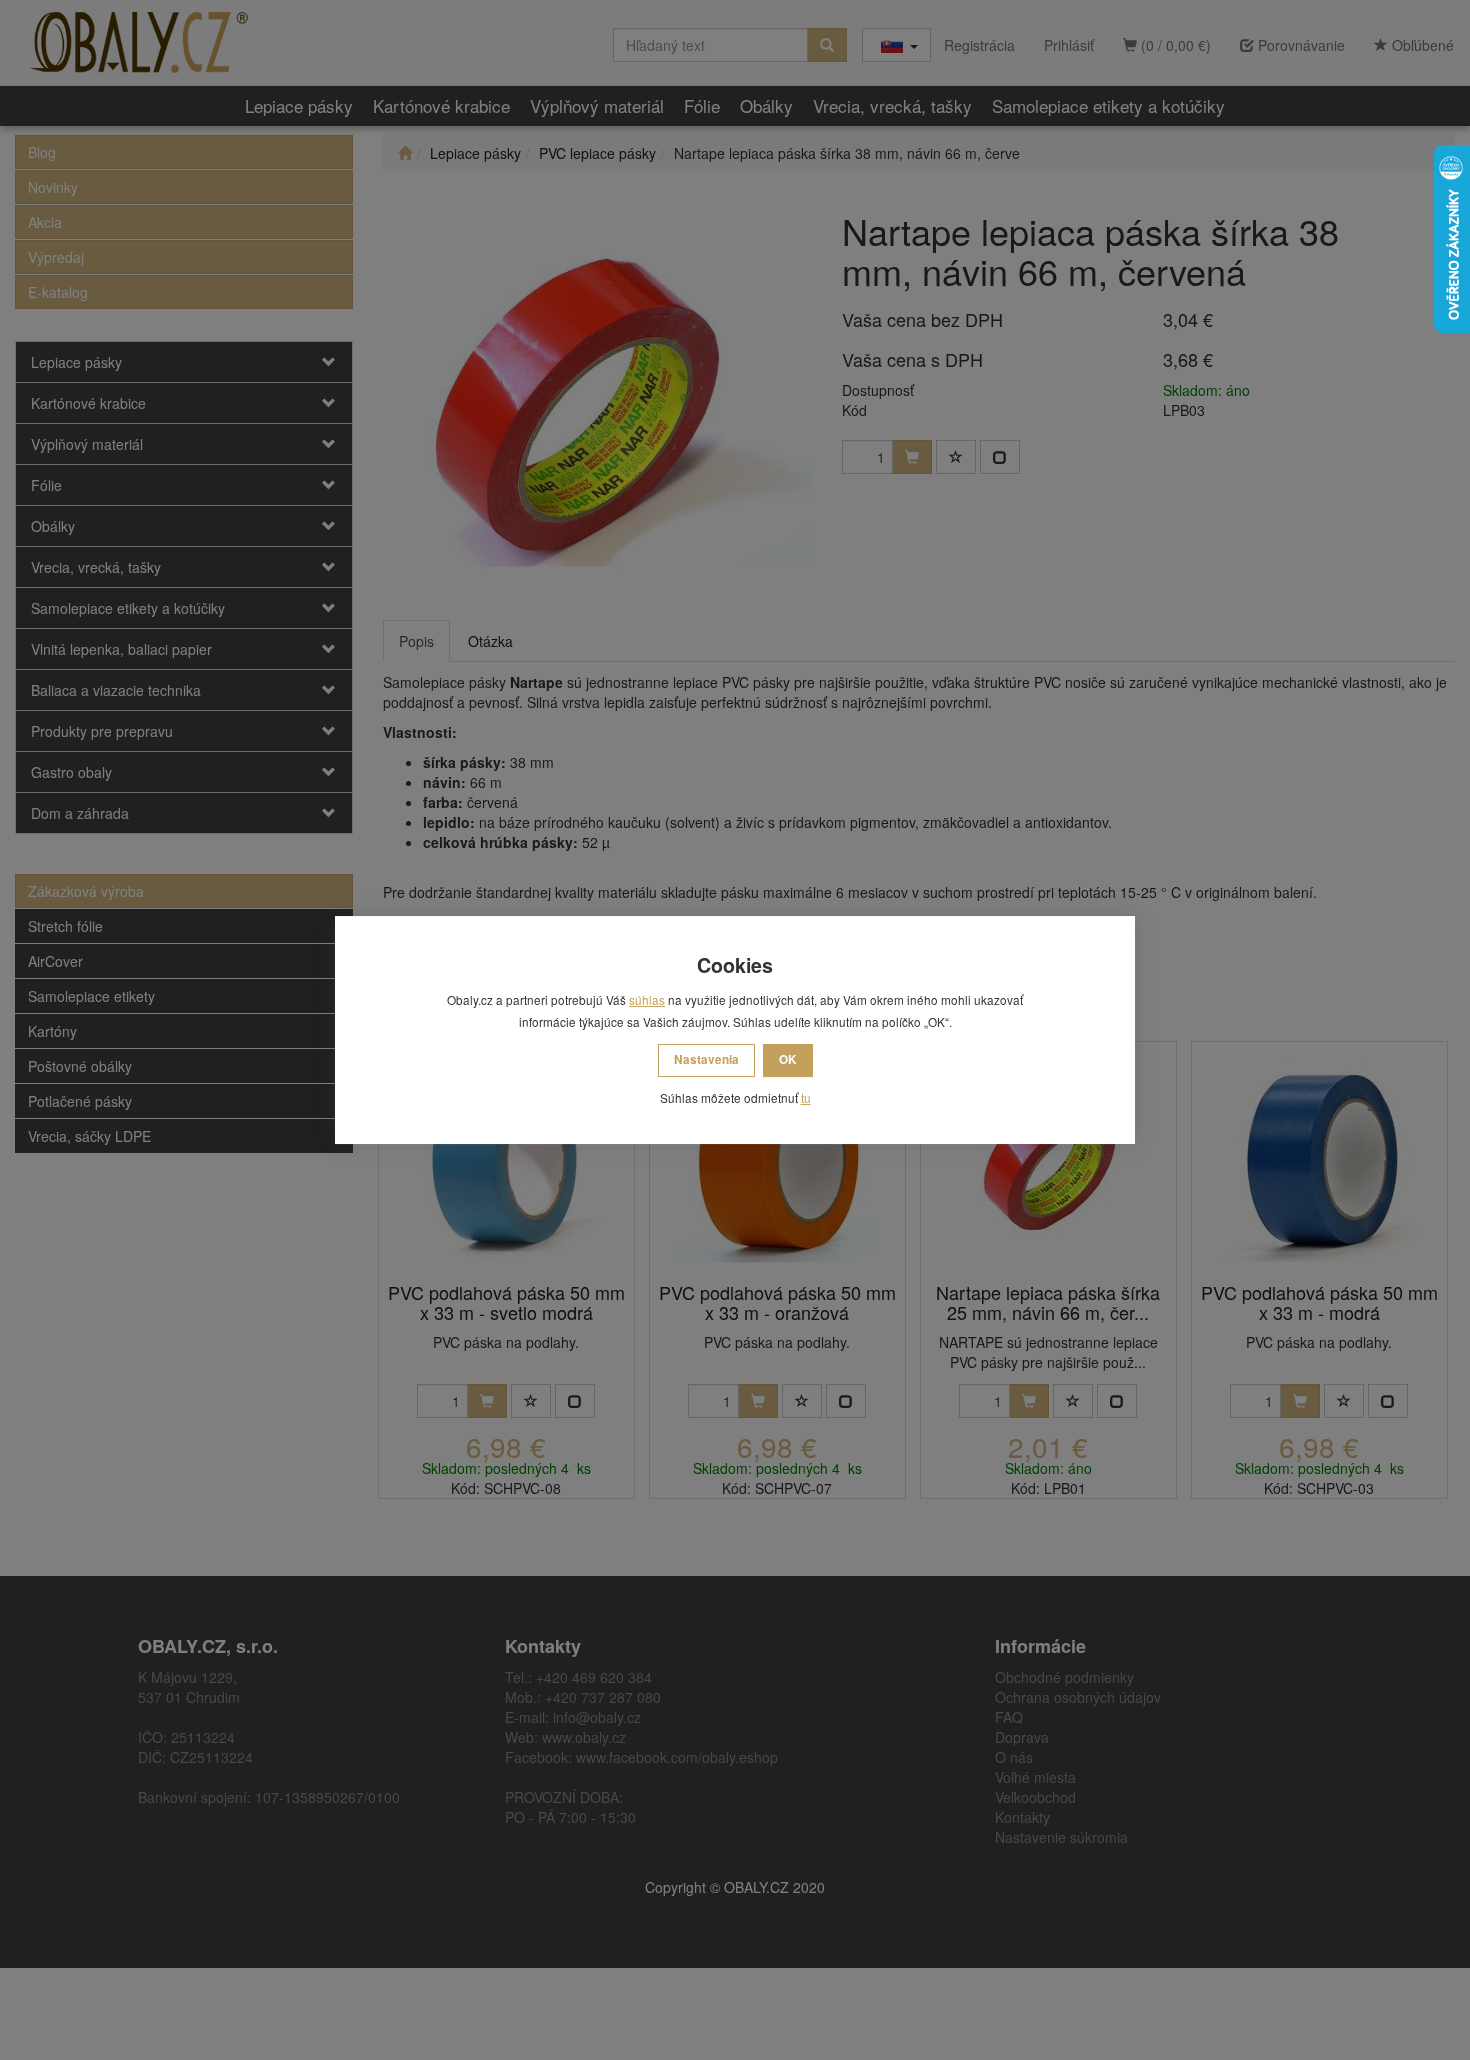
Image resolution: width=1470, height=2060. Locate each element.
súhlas (647, 999)
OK (788, 1059)
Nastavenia (706, 1059)
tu (806, 1097)
